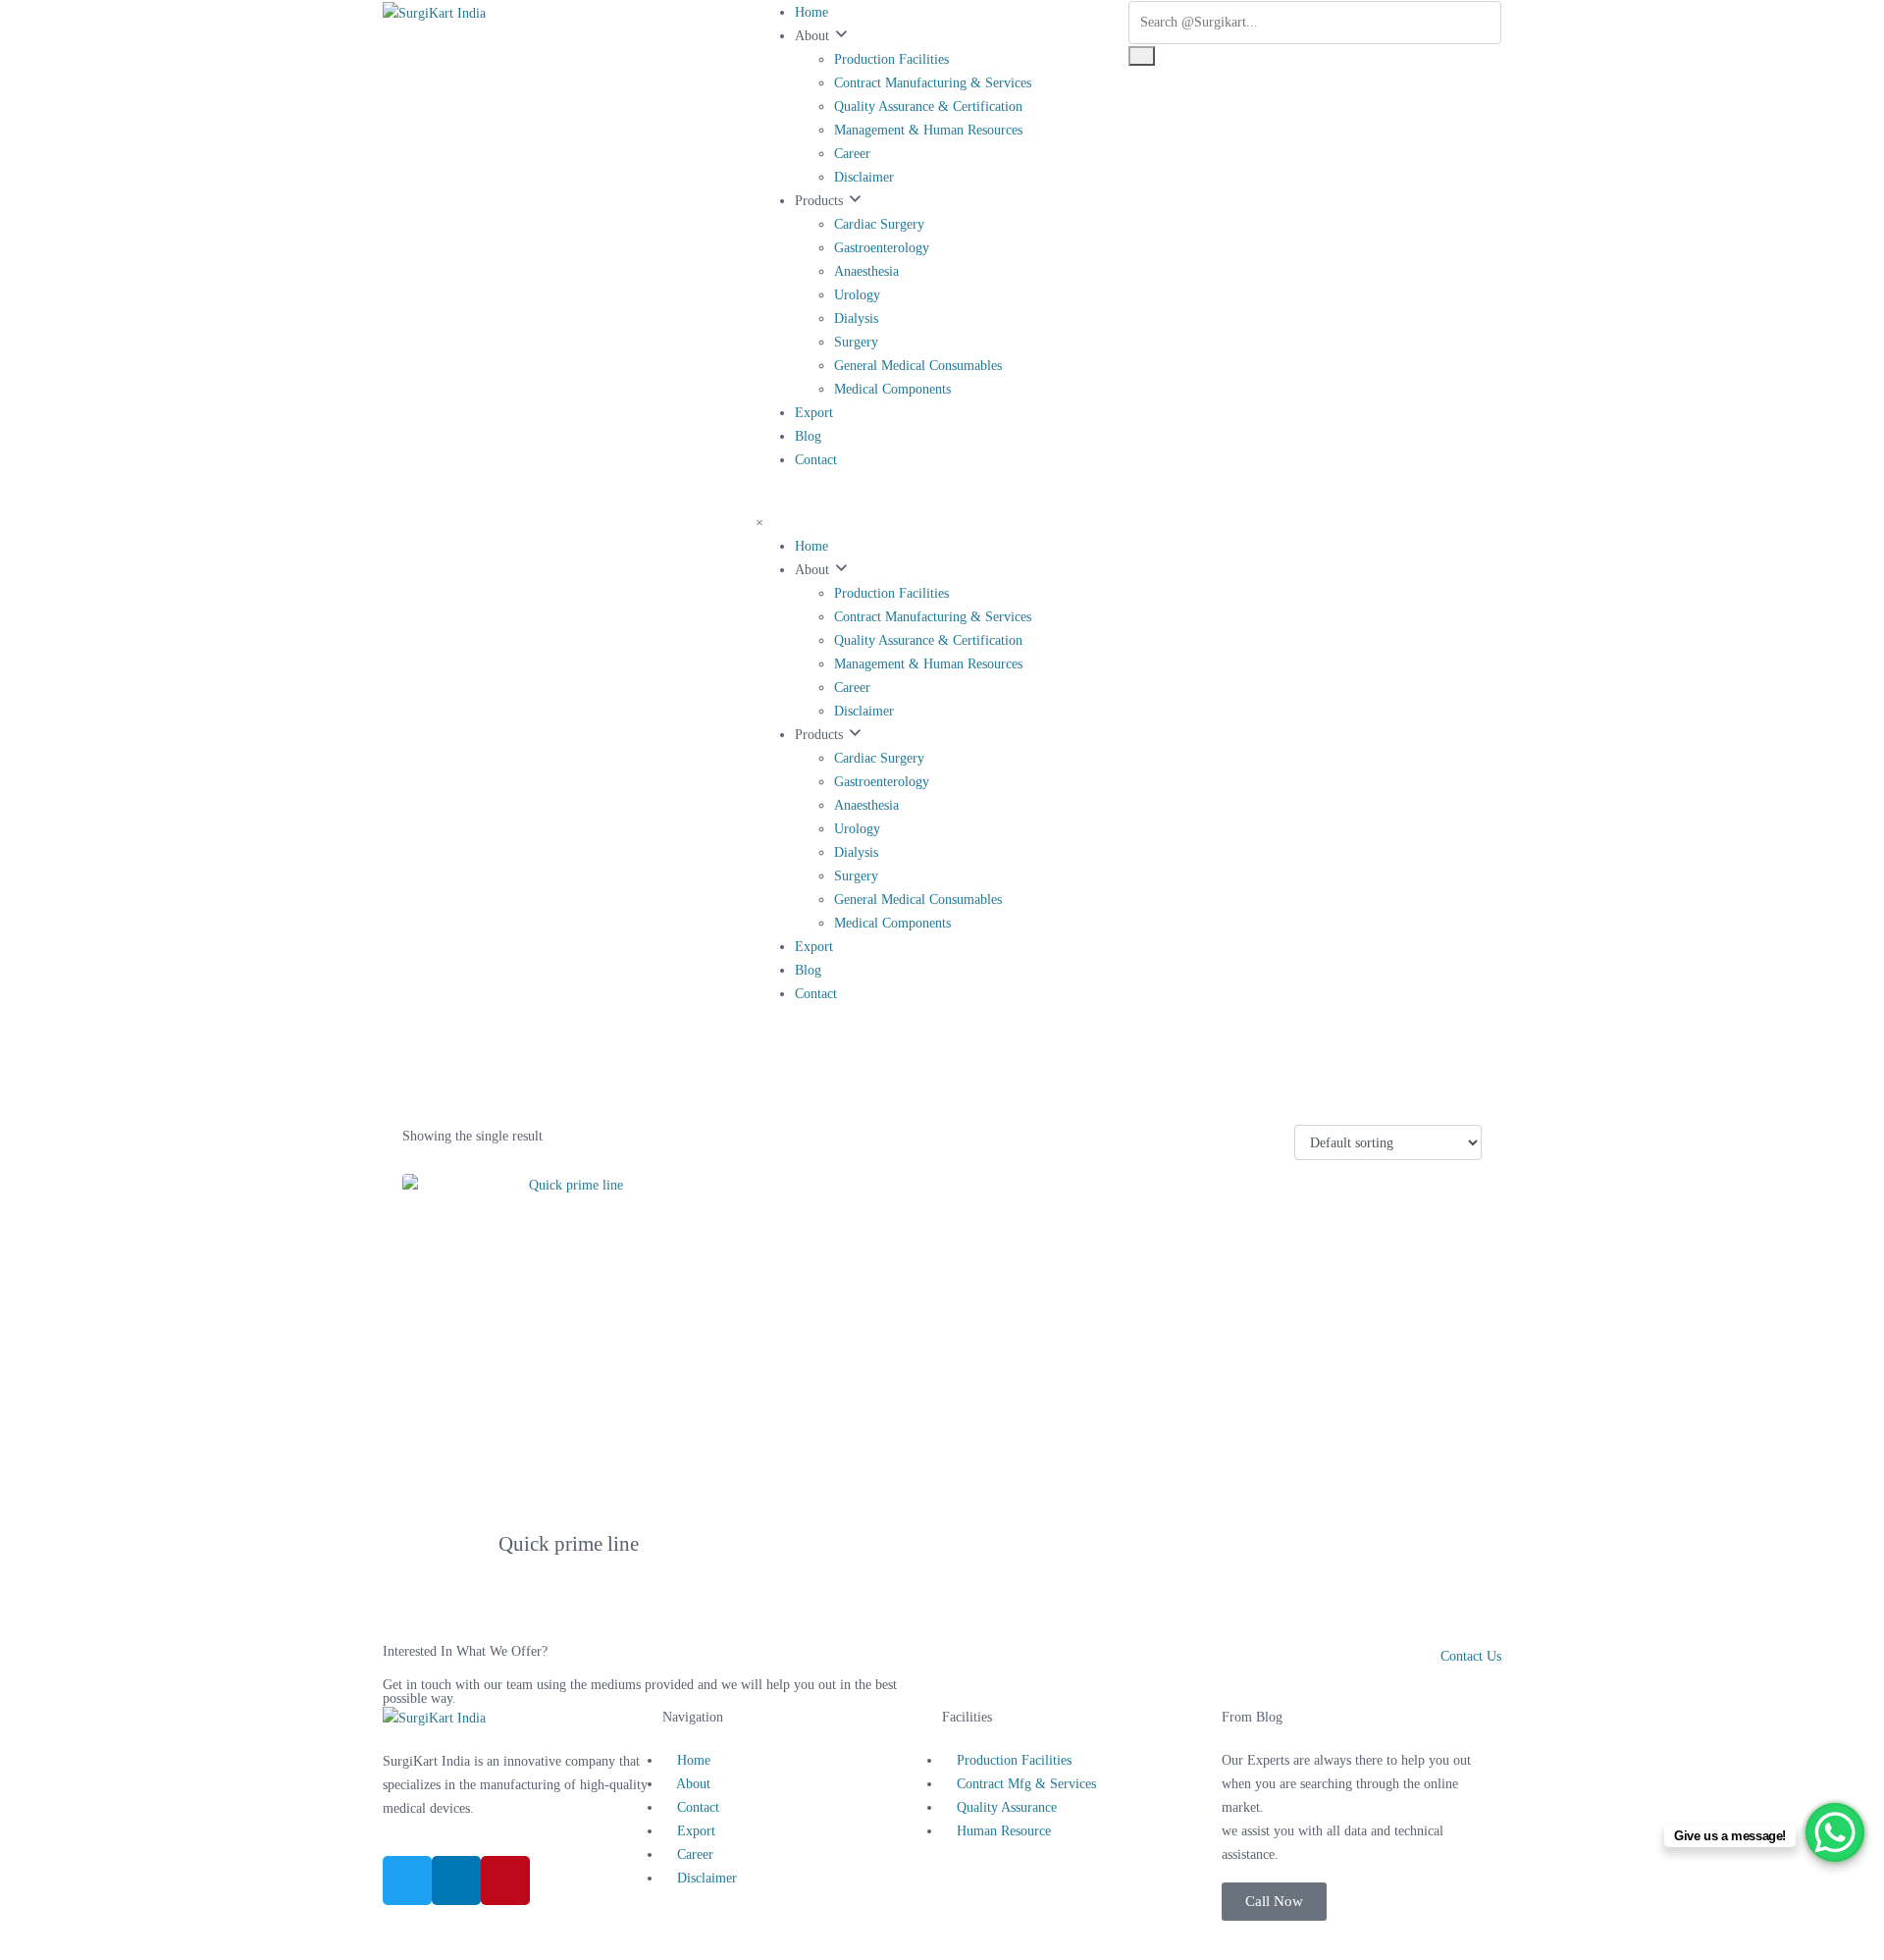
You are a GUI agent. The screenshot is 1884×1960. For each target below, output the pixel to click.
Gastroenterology (882, 248)
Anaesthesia (866, 271)
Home (811, 12)
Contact (816, 460)
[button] (1274, 1902)
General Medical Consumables (918, 366)
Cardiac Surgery (879, 224)
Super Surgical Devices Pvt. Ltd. (904, 1932)
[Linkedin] (456, 1881)
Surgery (856, 342)
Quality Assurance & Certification (928, 106)
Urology (857, 295)
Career (852, 154)
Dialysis (856, 318)
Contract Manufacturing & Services (933, 83)
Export (814, 413)
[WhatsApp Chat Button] (1835, 1832)
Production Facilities (891, 59)
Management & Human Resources (928, 130)
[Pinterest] (505, 1881)
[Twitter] (407, 1881)
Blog (808, 436)
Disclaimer (864, 177)
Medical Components (892, 389)
